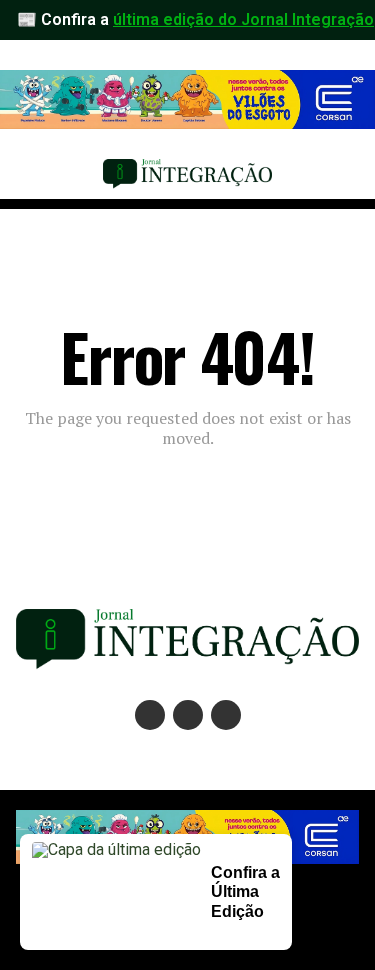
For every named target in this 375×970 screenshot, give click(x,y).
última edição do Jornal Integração (243, 19)
